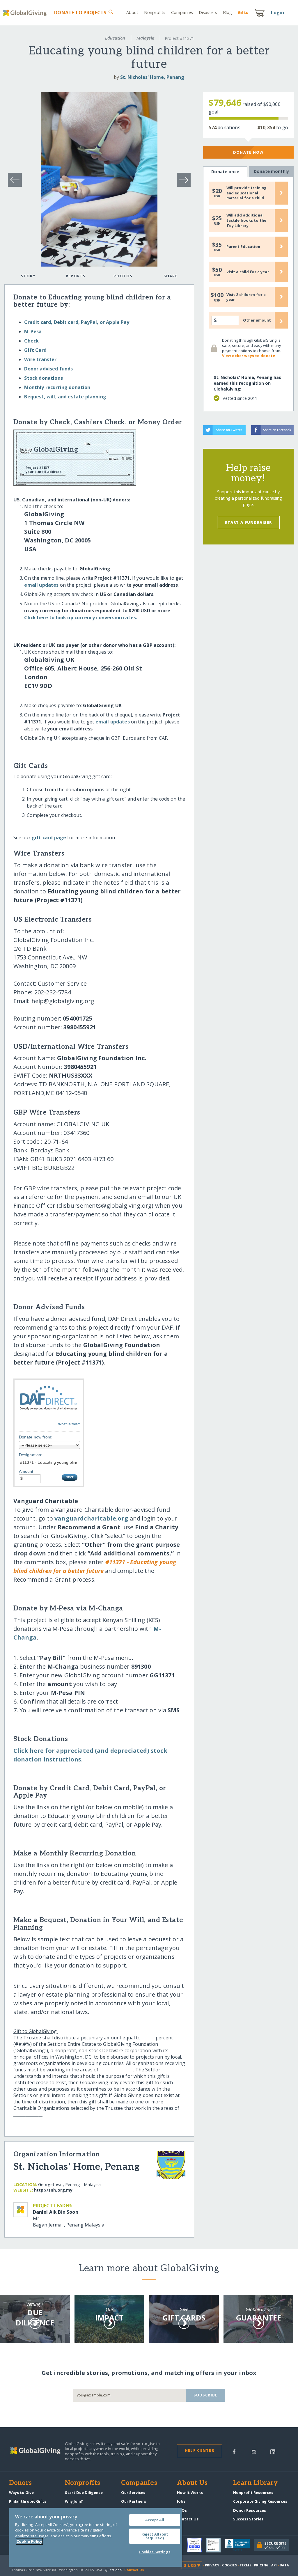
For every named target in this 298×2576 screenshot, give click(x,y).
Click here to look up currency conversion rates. (81, 618)
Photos (123, 276)
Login (278, 13)
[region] (96, 2537)
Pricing (261, 2565)
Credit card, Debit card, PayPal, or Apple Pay (77, 322)
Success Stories (248, 2519)
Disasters (208, 12)
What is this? (69, 1424)
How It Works (190, 2492)
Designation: (31, 1455)
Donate (80, 13)
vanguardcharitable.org (91, 1518)
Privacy (212, 2565)
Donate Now (248, 152)
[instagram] (254, 2451)
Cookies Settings (155, 2552)
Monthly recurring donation (57, 387)
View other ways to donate (249, 356)
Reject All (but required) (155, 2536)
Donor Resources (250, 2510)
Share (171, 276)
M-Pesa (33, 331)
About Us (192, 2483)
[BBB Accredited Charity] (239, 2545)
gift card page (49, 838)
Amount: (27, 1471)
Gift (243, 12)
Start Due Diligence (84, 2492)
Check (31, 341)
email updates (41, 585)
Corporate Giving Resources (260, 2501)
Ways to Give (21, 2492)
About (132, 12)
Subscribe (206, 2395)
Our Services (133, 2492)
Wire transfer (40, 359)
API (274, 2565)
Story (28, 276)
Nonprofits (155, 12)
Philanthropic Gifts (28, 2501)
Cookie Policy (29, 2541)
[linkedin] (273, 2451)
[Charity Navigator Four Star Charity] (196, 2545)
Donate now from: (36, 1437)
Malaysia (146, 38)
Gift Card (35, 350)
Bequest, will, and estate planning (65, 397)
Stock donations (43, 378)
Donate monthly (271, 171)
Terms (245, 2565)
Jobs (181, 2501)
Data (284, 2565)
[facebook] (234, 2451)
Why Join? (74, 2501)
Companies (182, 12)
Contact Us (188, 2519)
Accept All (155, 2520)
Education (115, 38)
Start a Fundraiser (248, 522)
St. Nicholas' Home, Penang (152, 77)
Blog (227, 12)
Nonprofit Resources (253, 2492)
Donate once (225, 172)
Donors (20, 2483)
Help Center (199, 2450)
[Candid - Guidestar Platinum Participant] (215, 2545)
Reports (76, 276)
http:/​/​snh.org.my (53, 2190)
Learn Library (256, 2483)
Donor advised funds (48, 369)
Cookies (229, 2565)
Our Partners (134, 2501)
